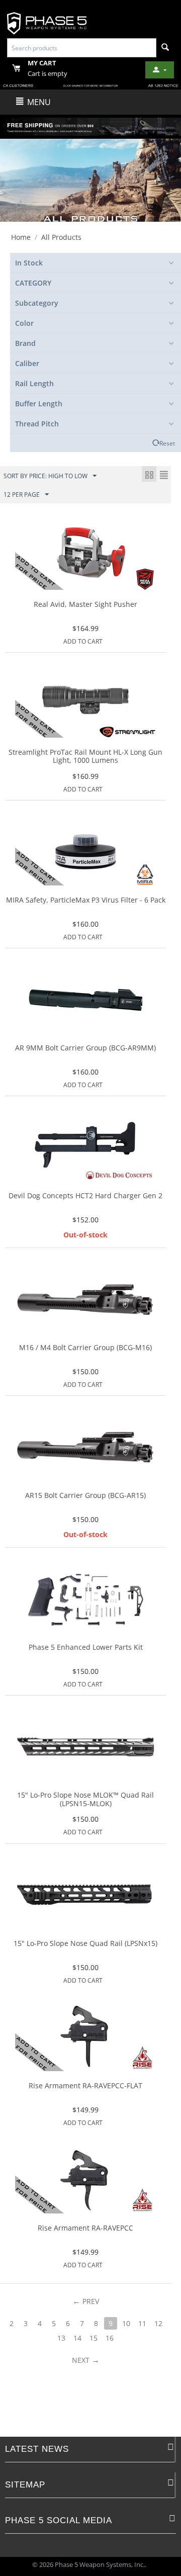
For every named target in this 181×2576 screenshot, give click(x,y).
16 (110, 2338)
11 (142, 2323)
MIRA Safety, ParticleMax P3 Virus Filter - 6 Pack (86, 900)
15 (94, 2338)
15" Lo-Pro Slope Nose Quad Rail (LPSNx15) (85, 1944)
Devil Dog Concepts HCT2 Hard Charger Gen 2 (85, 1196)
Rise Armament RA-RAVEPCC (85, 2228)
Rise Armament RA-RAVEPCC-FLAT (85, 2086)
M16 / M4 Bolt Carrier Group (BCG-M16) (85, 1348)
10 (126, 2323)
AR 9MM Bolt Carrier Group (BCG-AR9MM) (85, 1048)
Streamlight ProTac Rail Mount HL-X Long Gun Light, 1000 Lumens (85, 757)
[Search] (165, 48)
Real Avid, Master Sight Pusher (85, 605)
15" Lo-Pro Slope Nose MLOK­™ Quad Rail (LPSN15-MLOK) (85, 1800)
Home (21, 237)
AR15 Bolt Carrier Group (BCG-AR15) (85, 1496)
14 (77, 2338)
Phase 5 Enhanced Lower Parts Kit (86, 1648)
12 (158, 2323)
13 (61, 2338)
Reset (167, 443)
